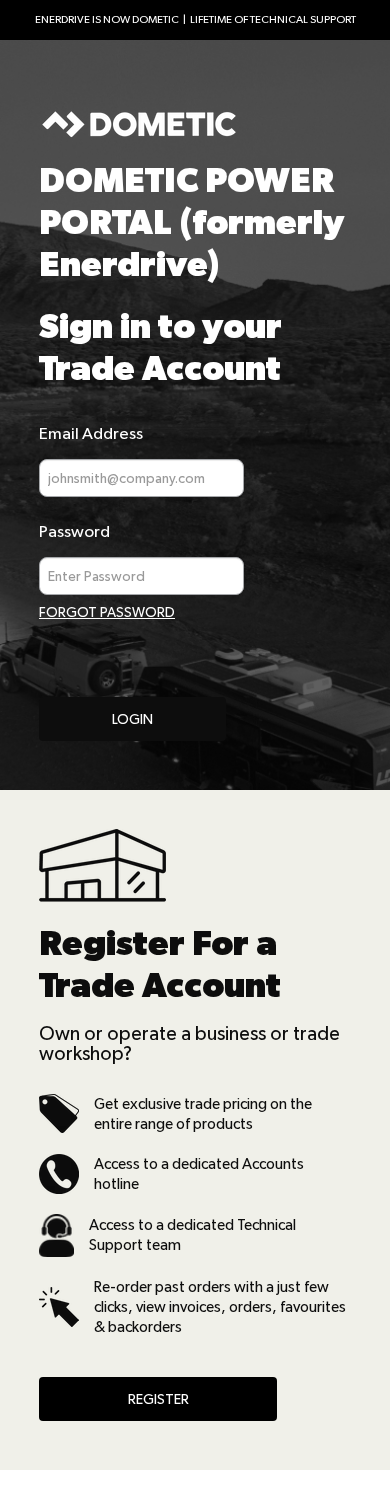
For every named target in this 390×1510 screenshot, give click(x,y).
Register (158, 1399)
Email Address (91, 433)
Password (74, 531)
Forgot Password (107, 612)
